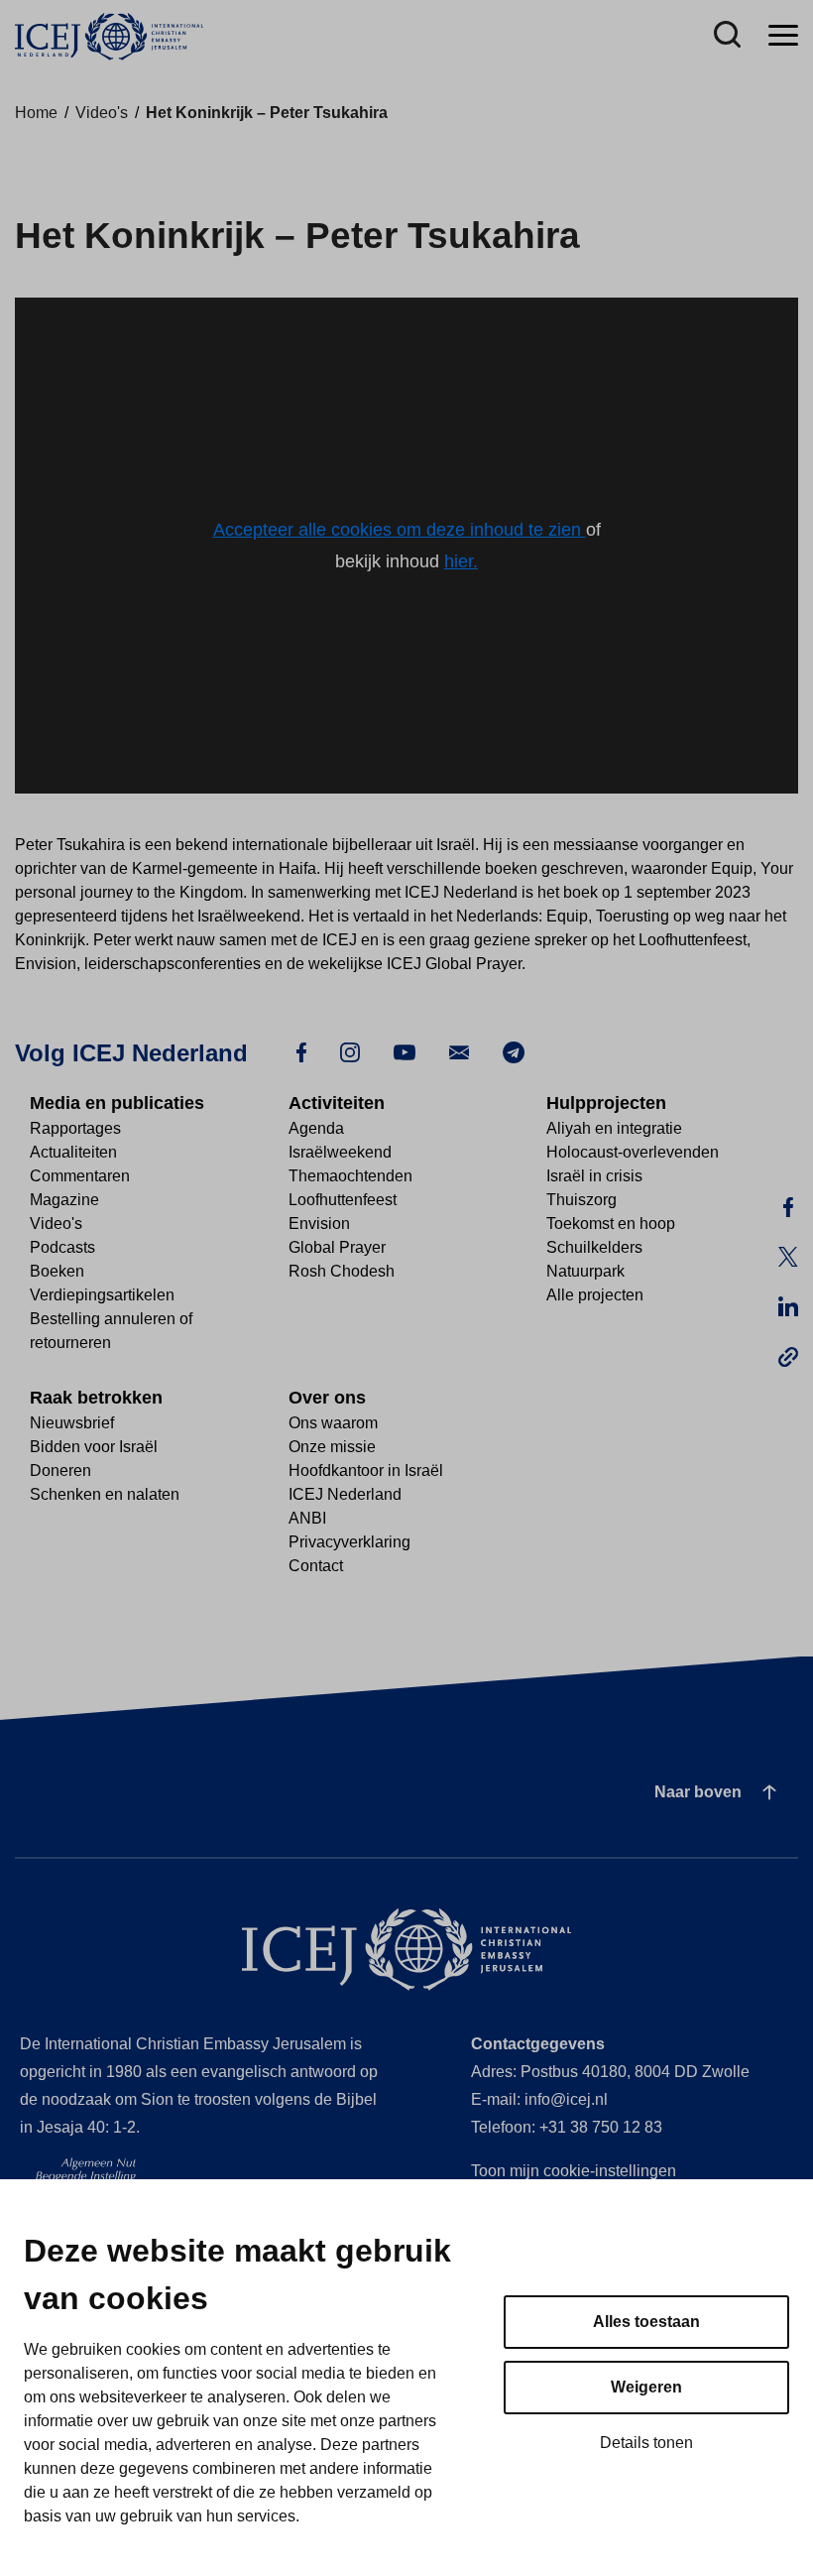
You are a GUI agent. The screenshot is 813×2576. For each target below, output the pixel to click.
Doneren (60, 1471)
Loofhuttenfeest (343, 1200)
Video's (102, 113)
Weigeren (646, 2387)
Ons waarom (333, 1423)
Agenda (316, 1128)
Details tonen (646, 2443)
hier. (461, 561)
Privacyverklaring (349, 1542)
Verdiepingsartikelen (102, 1295)
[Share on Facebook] (788, 1208)
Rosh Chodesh (342, 1271)
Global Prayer (337, 1247)
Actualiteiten (73, 1152)
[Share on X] (788, 1258)
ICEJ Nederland (345, 1494)
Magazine (64, 1200)
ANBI (307, 1518)
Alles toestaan (646, 2322)
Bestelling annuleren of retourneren (111, 1331)
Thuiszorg (581, 1200)
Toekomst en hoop (611, 1224)
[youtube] (405, 1051)
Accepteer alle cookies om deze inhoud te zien (400, 530)
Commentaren (80, 1176)
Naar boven (698, 1792)
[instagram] (350, 1051)
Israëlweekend (340, 1152)
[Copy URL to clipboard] (788, 1357)
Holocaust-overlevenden (633, 1152)
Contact (316, 1566)
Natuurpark (585, 1271)
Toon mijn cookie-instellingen (574, 2171)
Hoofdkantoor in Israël (366, 1471)
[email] (459, 1051)
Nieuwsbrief (72, 1423)
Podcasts (62, 1247)
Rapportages (75, 1128)
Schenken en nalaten (105, 1494)
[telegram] (514, 1051)
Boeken (57, 1271)
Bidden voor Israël (94, 1447)
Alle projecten (595, 1295)
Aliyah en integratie (614, 1128)
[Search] (727, 36)
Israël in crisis (594, 1176)
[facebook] (301, 1051)
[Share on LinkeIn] (788, 1307)
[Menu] (783, 36)
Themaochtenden (350, 1176)
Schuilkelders (594, 1247)
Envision (319, 1224)
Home (36, 113)
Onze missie (332, 1447)
